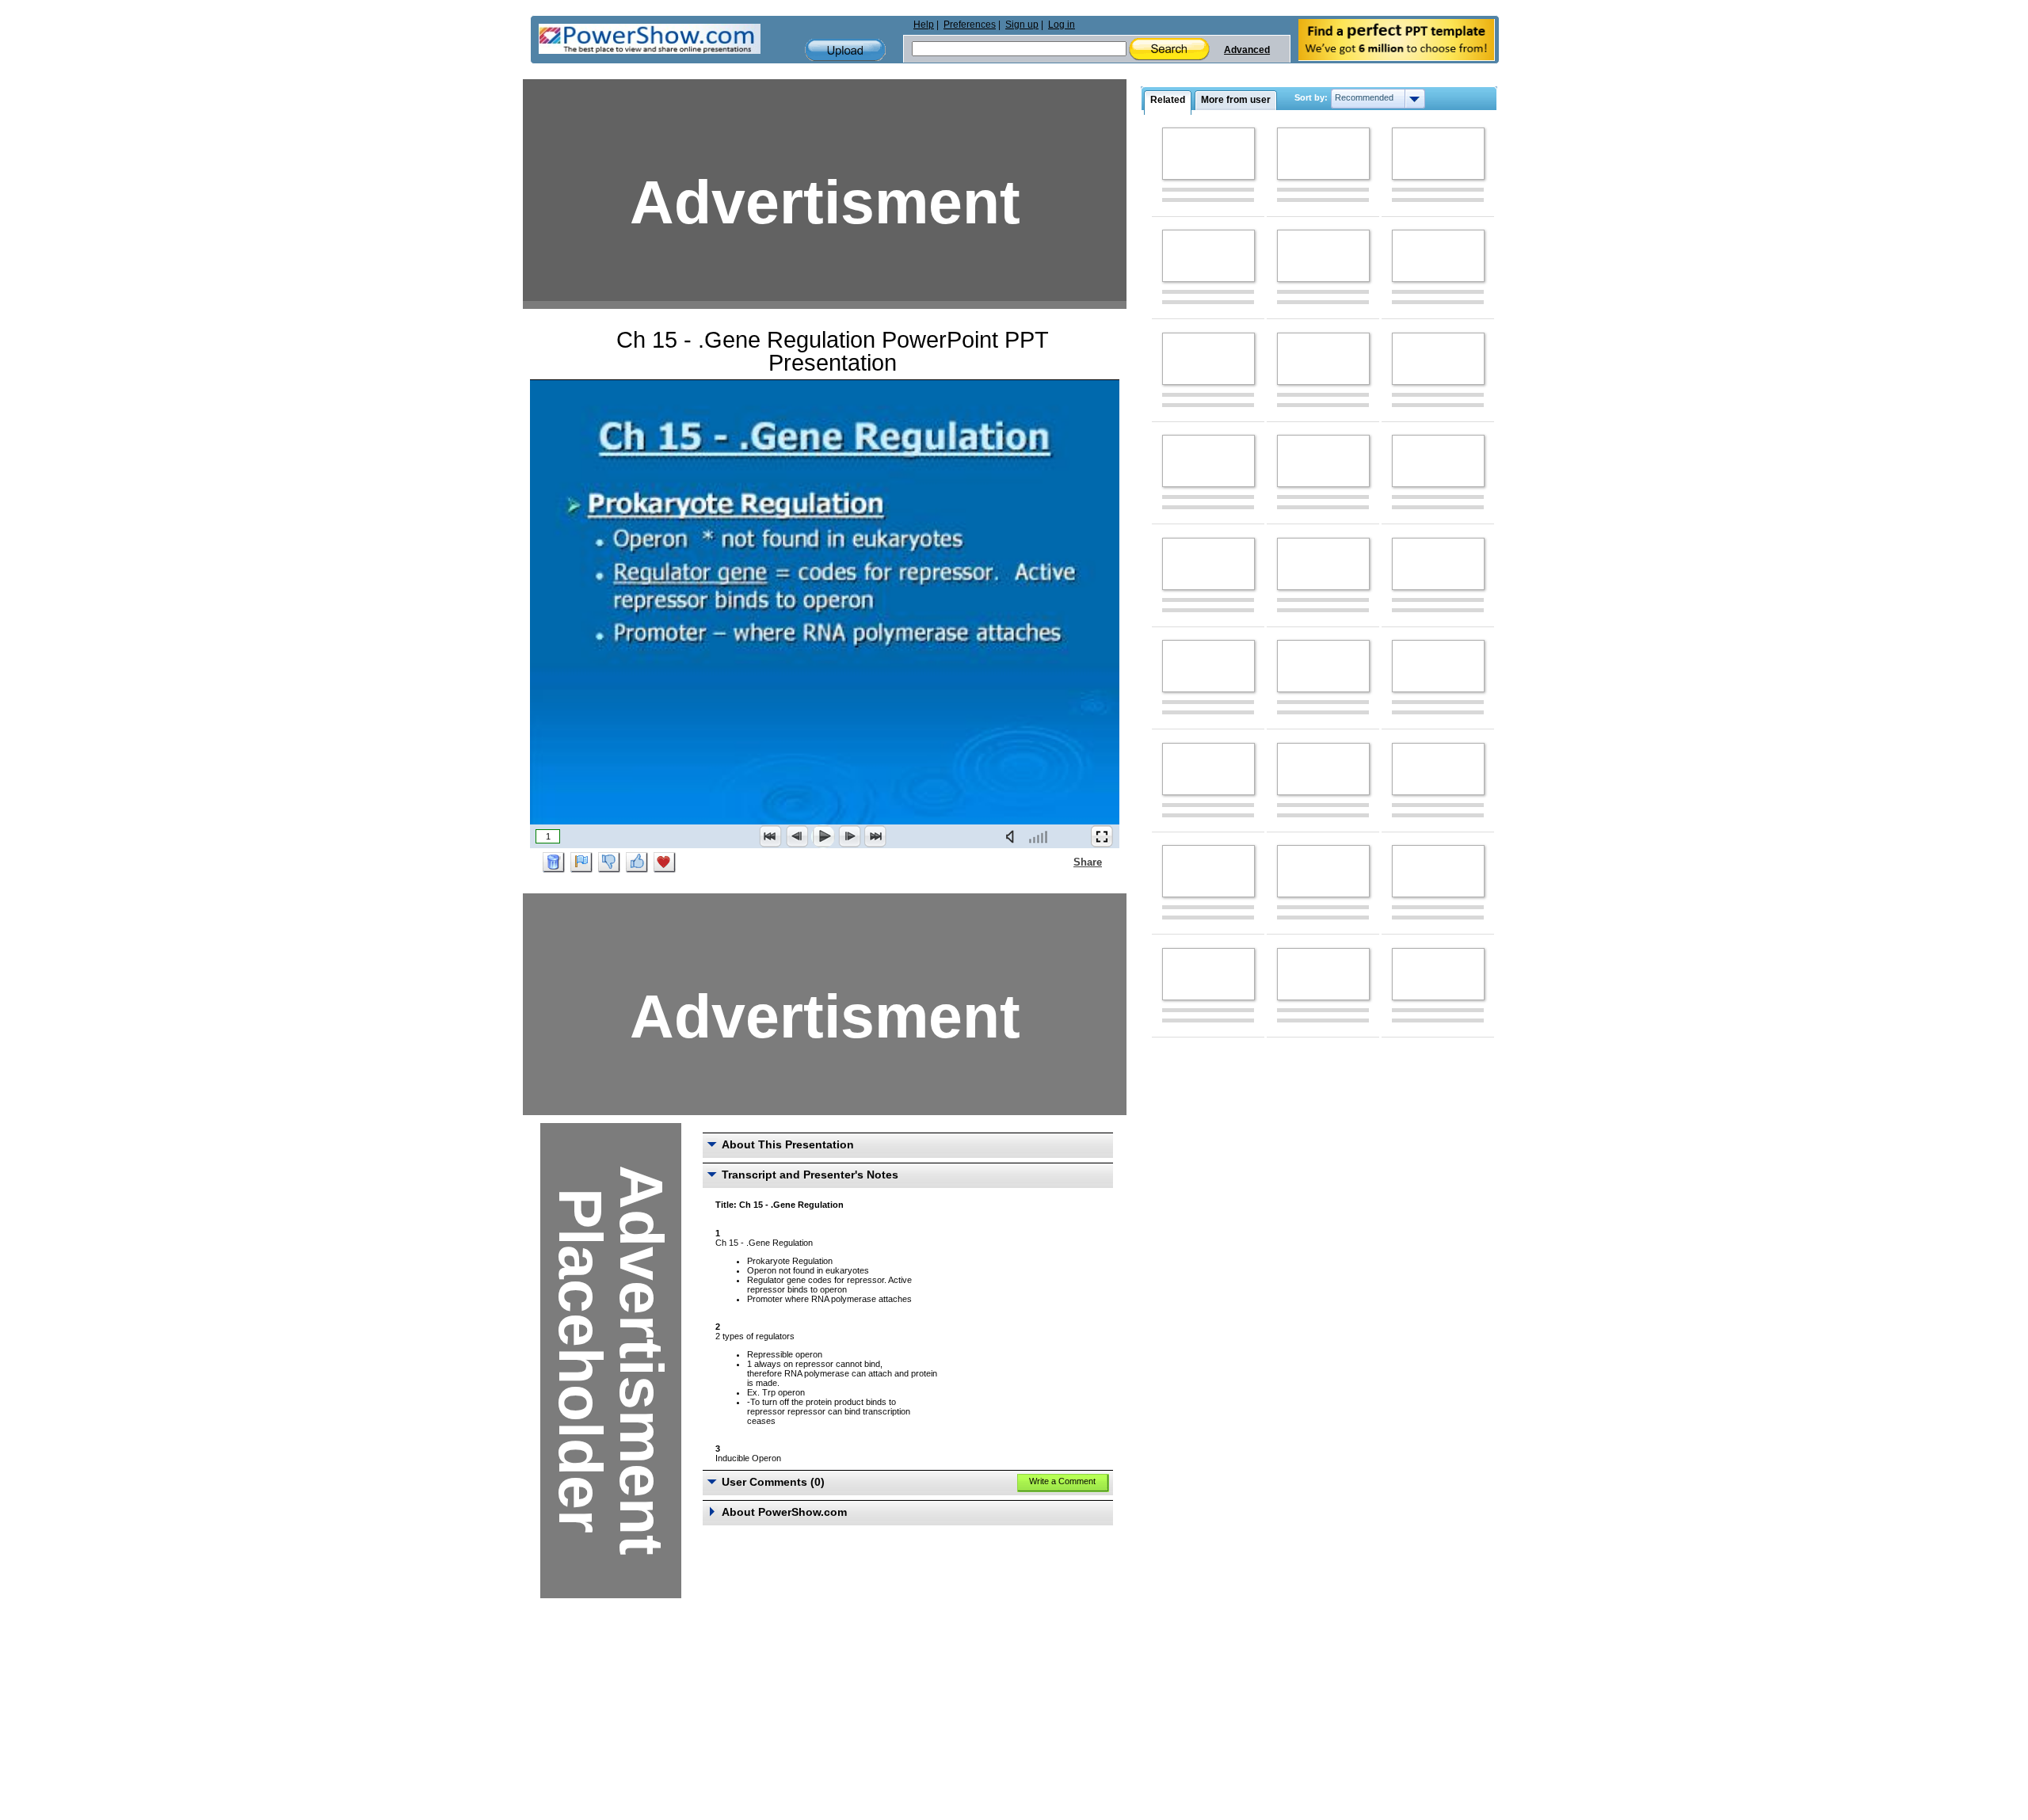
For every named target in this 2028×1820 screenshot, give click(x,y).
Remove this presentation (554, 862)
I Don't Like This (609, 862)
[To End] (875, 836)
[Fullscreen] (1102, 836)
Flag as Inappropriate (581, 862)
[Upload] (845, 50)
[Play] (823, 836)
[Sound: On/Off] (1013, 836)
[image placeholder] (1208, 154)
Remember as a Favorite (665, 862)
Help (924, 25)
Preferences (970, 25)
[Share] (1064, 862)
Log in (1062, 25)
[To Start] (771, 836)
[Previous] (797, 836)
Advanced (1247, 50)
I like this (637, 862)
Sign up (1022, 25)
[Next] (849, 836)
